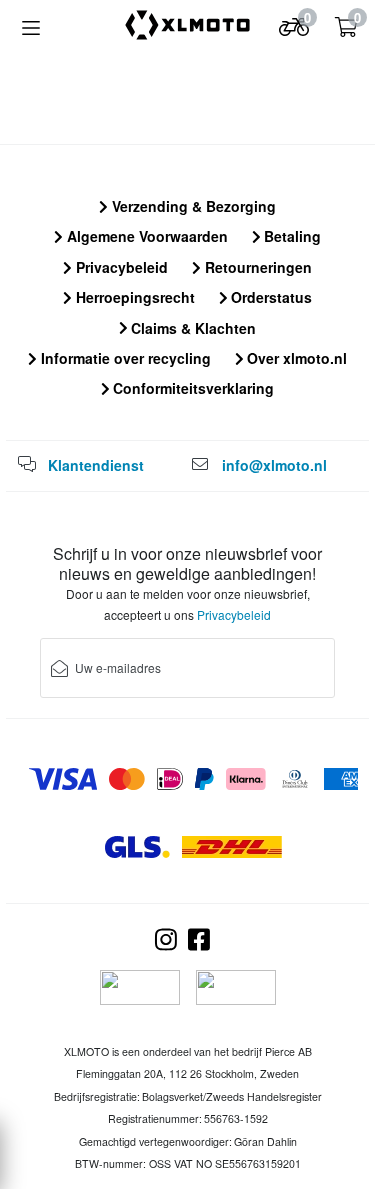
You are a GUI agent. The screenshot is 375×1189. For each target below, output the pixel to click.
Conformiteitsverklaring (191, 388)
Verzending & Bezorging (192, 206)
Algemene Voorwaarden (145, 236)
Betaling (290, 236)
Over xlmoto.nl (295, 358)
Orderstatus (269, 297)
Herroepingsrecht (133, 297)
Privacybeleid (120, 267)
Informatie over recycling (124, 358)
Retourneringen (256, 267)
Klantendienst (96, 465)
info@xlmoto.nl (274, 465)
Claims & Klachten (191, 328)
